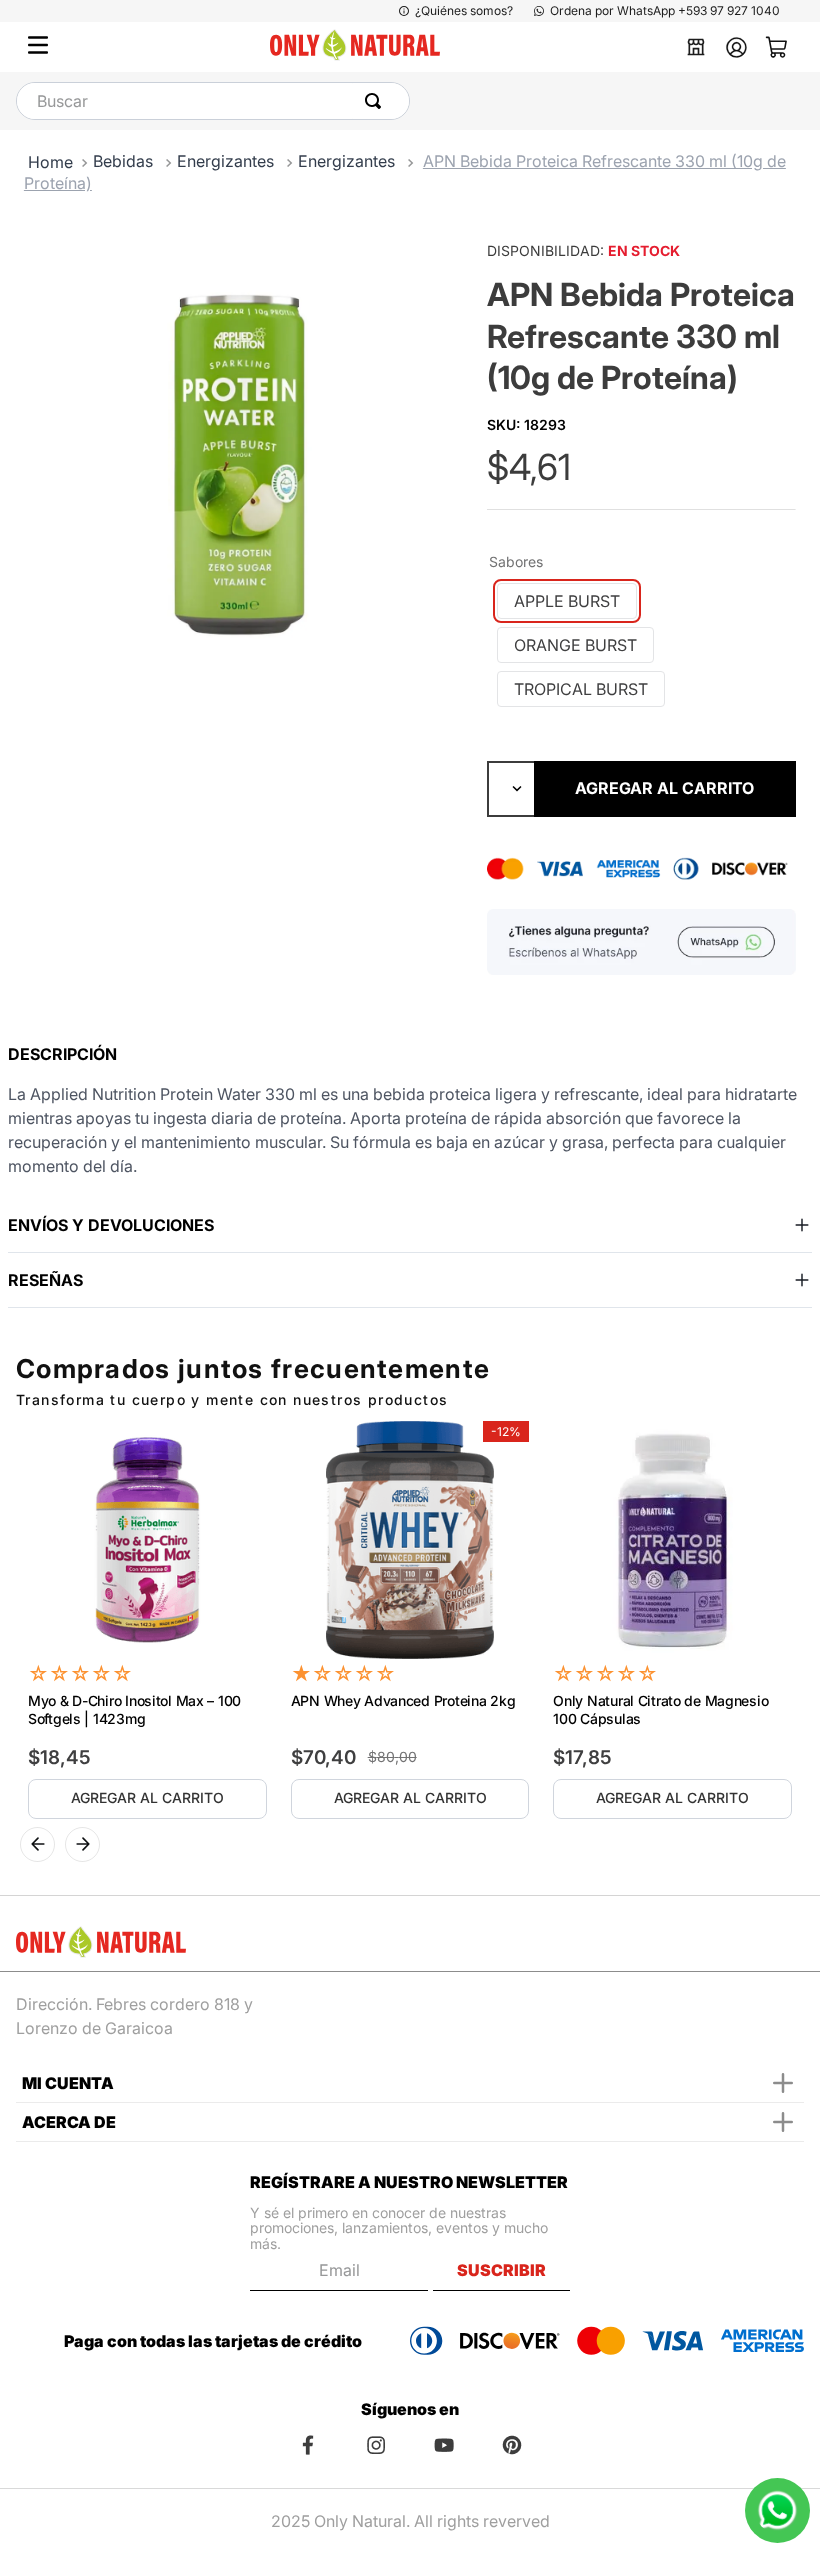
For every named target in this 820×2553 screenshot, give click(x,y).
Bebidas (123, 161)
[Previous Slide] (37, 1844)
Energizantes (225, 161)
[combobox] (213, 101)
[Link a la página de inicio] (50, 162)
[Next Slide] (82, 1844)
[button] (567, 601)
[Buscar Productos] (377, 101)
